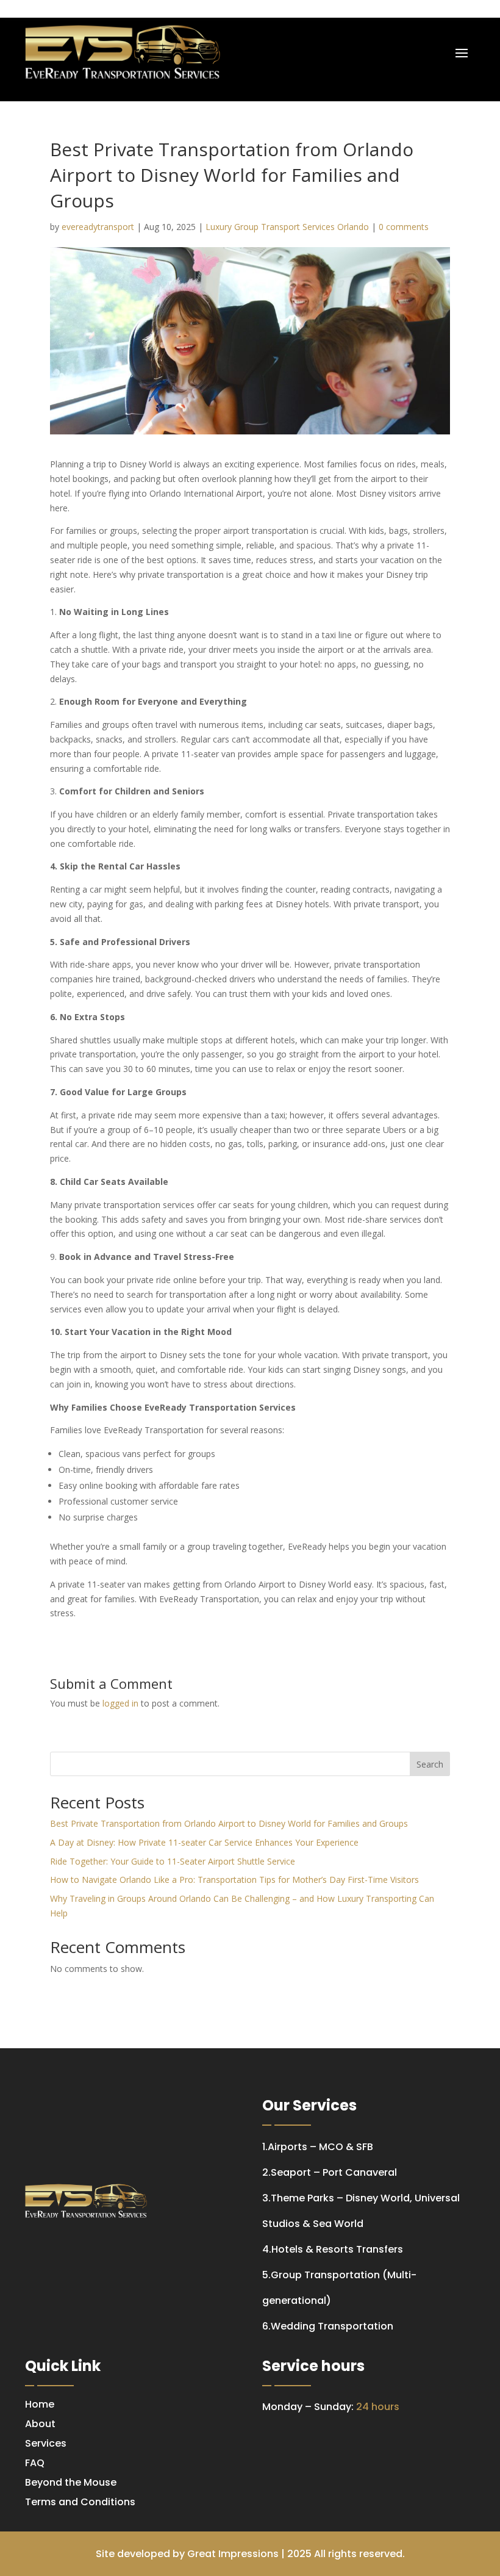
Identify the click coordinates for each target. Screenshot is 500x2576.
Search (430, 1764)
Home (40, 2404)
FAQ (35, 2463)
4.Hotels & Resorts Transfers (333, 2249)
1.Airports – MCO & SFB (318, 2147)
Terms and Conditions (80, 2502)
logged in (120, 1703)
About (40, 2424)
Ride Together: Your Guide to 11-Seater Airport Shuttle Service (173, 1861)
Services (46, 2443)
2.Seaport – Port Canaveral (330, 2172)
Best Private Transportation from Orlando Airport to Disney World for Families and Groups (229, 1823)
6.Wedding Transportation (328, 2326)
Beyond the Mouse (71, 2482)
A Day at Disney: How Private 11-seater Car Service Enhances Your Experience (204, 1842)
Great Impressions (233, 2554)
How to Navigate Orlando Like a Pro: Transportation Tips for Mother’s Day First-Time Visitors (234, 1880)
